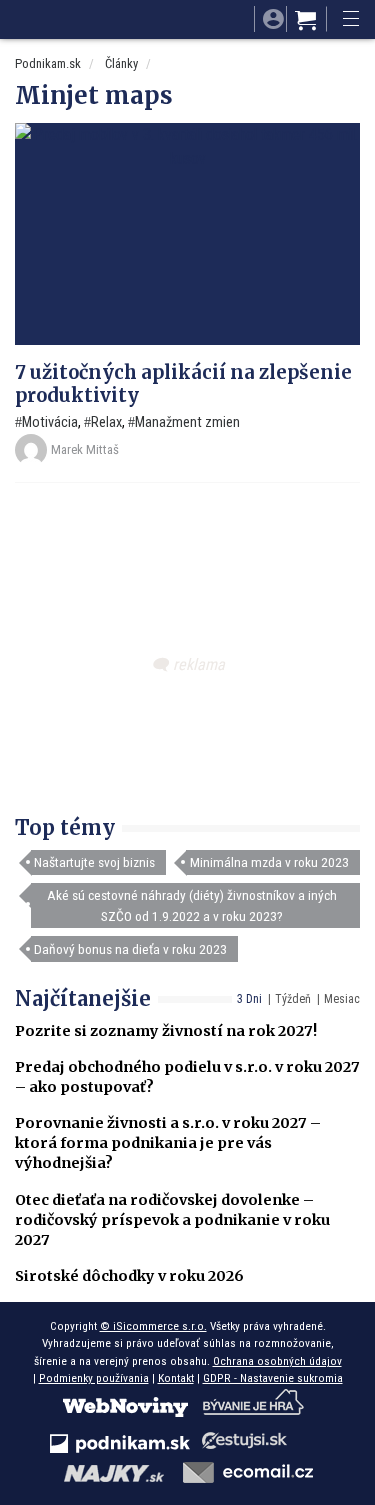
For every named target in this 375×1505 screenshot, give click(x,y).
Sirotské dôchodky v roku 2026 (129, 1276)
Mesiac (342, 999)
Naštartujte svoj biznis (94, 862)
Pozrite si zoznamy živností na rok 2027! (166, 1031)
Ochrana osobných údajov (277, 1361)
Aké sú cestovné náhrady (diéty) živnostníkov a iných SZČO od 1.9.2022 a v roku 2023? (192, 905)
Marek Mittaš (85, 449)
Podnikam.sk (48, 63)
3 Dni (249, 999)
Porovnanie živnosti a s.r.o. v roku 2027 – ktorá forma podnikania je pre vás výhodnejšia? (168, 1143)
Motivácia (50, 422)
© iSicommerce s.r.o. (153, 1326)
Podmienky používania (94, 1378)
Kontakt (176, 1378)
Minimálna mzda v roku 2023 (269, 862)
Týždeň (293, 999)
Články (121, 63)
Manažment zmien (187, 422)
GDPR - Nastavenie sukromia (273, 1378)
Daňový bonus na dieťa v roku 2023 (130, 949)
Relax (106, 422)
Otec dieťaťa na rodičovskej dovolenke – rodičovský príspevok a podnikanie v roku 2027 (172, 1220)
